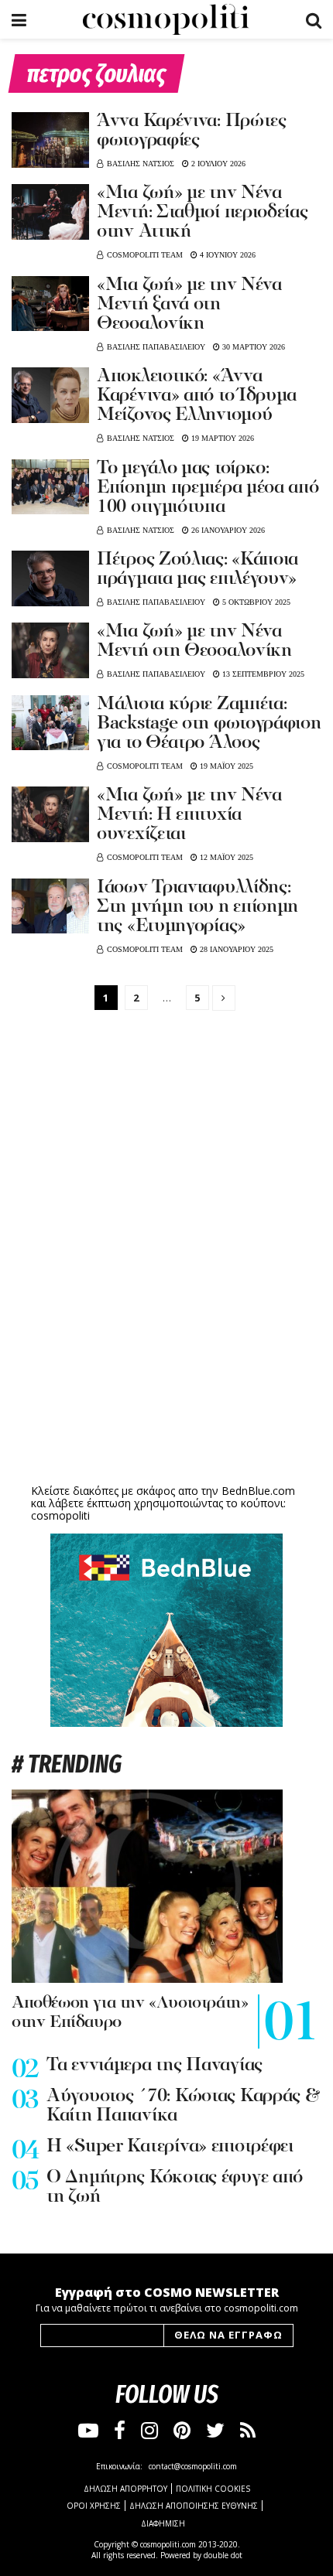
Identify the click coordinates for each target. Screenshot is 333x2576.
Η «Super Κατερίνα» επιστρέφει (170, 2147)
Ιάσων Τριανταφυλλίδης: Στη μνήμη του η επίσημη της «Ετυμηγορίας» (197, 907)
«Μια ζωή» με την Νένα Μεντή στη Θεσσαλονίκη (194, 641)
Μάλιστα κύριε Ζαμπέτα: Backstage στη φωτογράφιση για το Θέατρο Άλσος (209, 724)
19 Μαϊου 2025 (225, 766)
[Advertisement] (166, 1360)
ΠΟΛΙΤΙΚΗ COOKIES (213, 2489)
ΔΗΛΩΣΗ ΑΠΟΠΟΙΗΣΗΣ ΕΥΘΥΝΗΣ (194, 2506)
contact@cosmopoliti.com (193, 2466)
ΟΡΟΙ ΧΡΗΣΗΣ (94, 2506)
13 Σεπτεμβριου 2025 (262, 674)
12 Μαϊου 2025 (225, 857)
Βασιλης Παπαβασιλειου (156, 347)
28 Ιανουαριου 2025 (235, 949)
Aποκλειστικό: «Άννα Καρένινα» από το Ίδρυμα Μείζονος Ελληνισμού (197, 396)
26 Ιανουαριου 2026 (227, 530)
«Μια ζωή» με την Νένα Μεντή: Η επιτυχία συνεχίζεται (189, 815)
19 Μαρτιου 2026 (221, 438)
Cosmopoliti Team (145, 255)
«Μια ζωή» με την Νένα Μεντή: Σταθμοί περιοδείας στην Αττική (203, 213)
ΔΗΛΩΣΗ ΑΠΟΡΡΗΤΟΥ (125, 2489)
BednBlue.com (258, 1491)
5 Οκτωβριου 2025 (255, 602)
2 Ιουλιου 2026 (217, 164)
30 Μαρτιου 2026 (252, 347)
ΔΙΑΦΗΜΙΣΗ (163, 2523)
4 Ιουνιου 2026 (227, 255)
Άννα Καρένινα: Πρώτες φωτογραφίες (192, 131)
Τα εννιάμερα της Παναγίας (154, 2066)
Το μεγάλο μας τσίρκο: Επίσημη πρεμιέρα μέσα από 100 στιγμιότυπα (208, 488)
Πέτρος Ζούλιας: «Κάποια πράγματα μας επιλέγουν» (197, 570)
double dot (223, 2555)
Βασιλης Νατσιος (141, 164)
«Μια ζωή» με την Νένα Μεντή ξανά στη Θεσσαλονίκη (189, 305)
